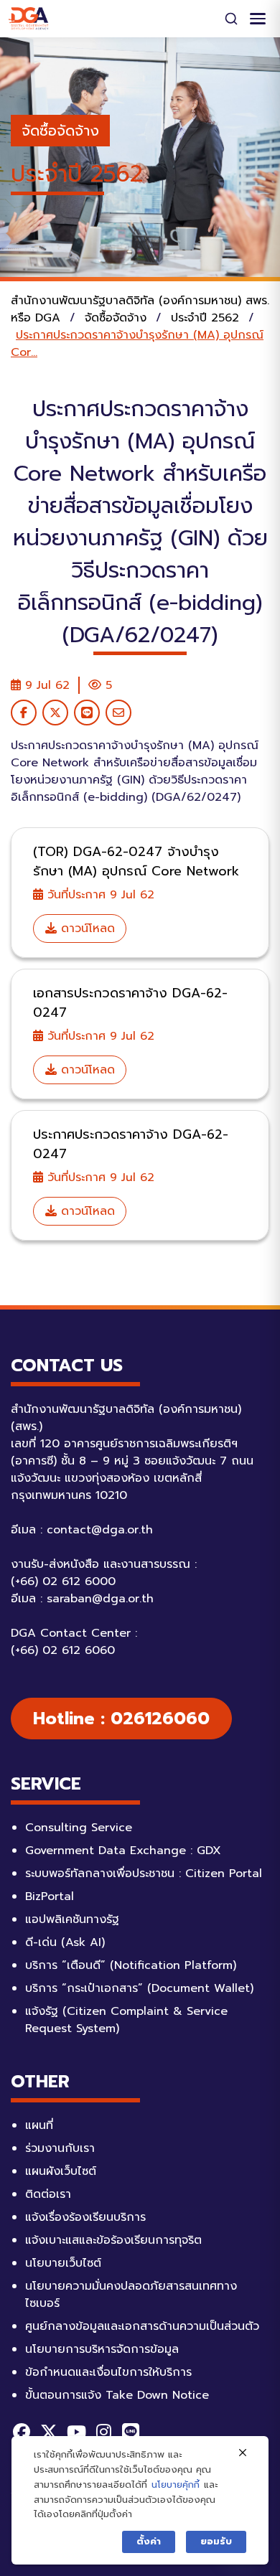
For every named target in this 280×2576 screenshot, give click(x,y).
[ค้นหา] (231, 19)
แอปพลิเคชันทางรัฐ (72, 1919)
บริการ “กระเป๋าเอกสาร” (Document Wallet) (139, 1988)
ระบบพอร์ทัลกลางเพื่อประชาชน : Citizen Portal (144, 1874)
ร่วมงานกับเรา (60, 2148)
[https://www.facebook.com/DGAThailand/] (22, 2432)
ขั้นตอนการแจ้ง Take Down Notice (117, 2395)
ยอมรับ (216, 2541)
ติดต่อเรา (48, 2194)
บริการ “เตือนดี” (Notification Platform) (131, 1965)
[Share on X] (55, 713)
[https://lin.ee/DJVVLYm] (131, 2432)
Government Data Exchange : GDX (123, 1851)
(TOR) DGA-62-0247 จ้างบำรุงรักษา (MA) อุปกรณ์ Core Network (136, 861)
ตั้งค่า (149, 2541)
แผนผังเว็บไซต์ (61, 2171)
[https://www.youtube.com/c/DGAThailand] (76, 2432)
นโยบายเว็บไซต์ (63, 2263)
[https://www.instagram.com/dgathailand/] (103, 2432)
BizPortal (50, 1896)
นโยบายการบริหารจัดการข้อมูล (102, 2349)
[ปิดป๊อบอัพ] (243, 2453)
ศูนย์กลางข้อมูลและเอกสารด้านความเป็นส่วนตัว (142, 2326)
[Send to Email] (118, 713)
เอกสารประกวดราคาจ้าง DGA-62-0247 (130, 1003)
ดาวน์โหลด (86, 929)
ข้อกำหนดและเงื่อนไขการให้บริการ (108, 2372)
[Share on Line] (87, 713)
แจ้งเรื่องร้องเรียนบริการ (85, 2217)
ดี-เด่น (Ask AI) (65, 1942)
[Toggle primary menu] (258, 19)
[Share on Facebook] (24, 713)
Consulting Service (79, 1828)
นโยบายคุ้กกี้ (176, 2485)
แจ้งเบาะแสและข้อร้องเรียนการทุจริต (113, 2240)
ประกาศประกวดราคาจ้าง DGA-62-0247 (131, 1144)
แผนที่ (39, 2125)
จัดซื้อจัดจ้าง (60, 131)
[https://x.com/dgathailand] (49, 2432)
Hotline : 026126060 (121, 1719)
